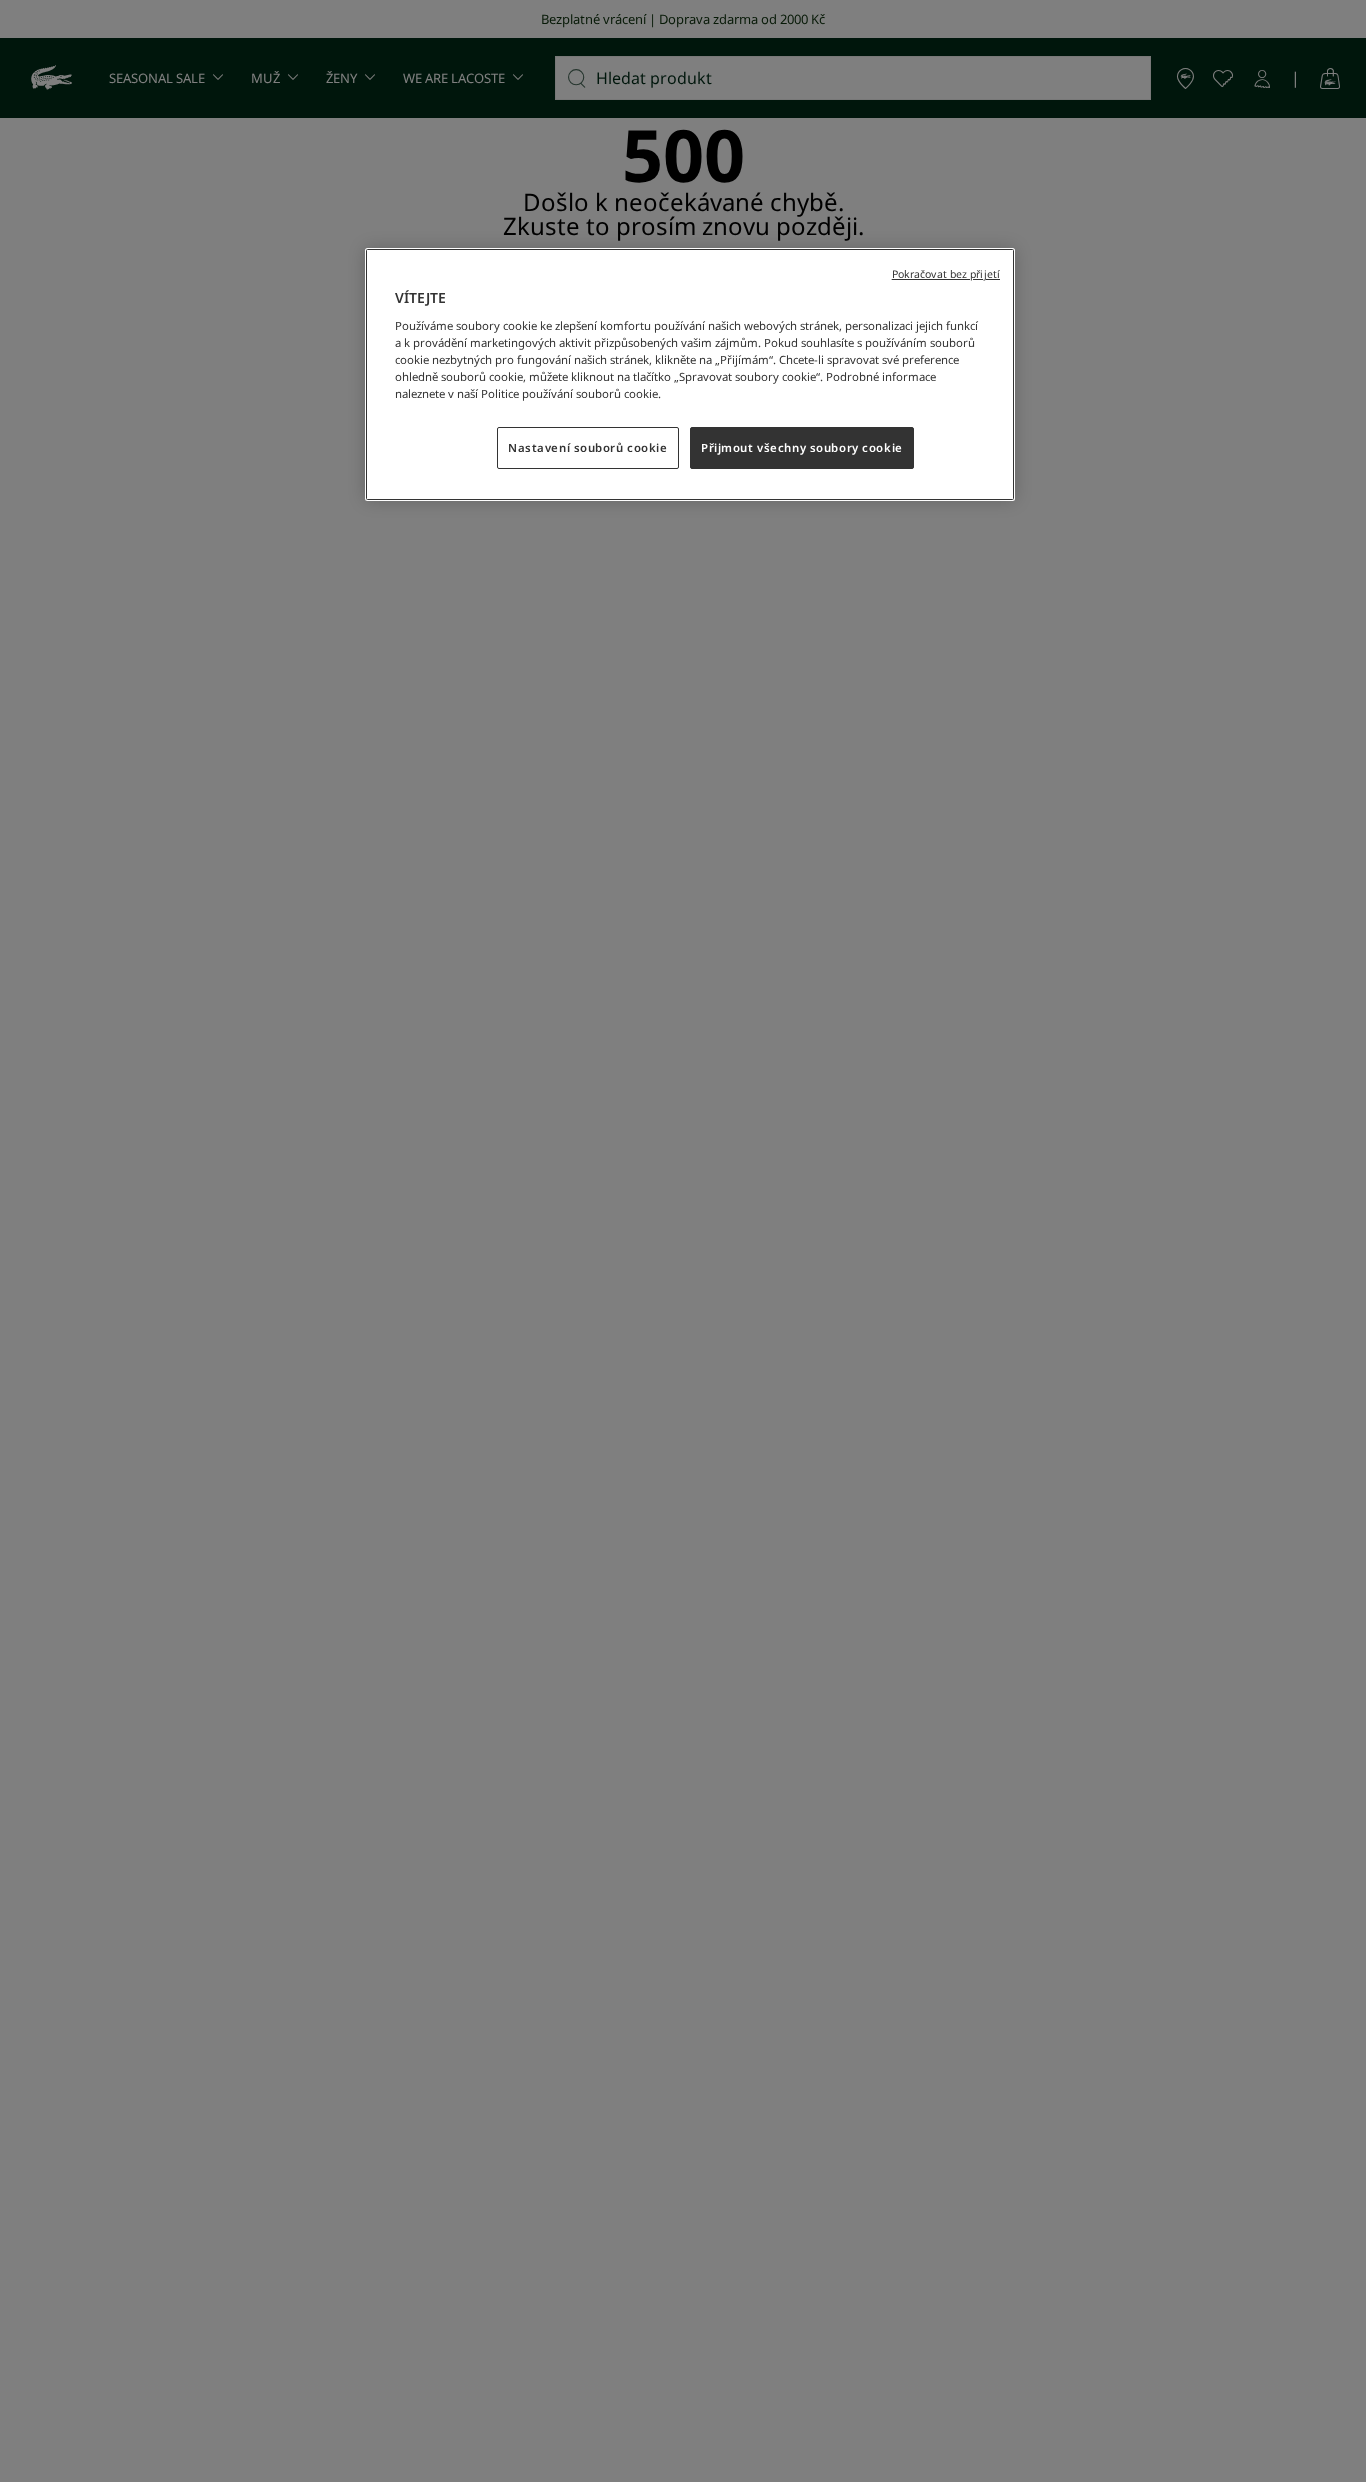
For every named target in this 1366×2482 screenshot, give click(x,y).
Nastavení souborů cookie (588, 448)
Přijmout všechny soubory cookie (802, 448)
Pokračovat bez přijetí (946, 274)
